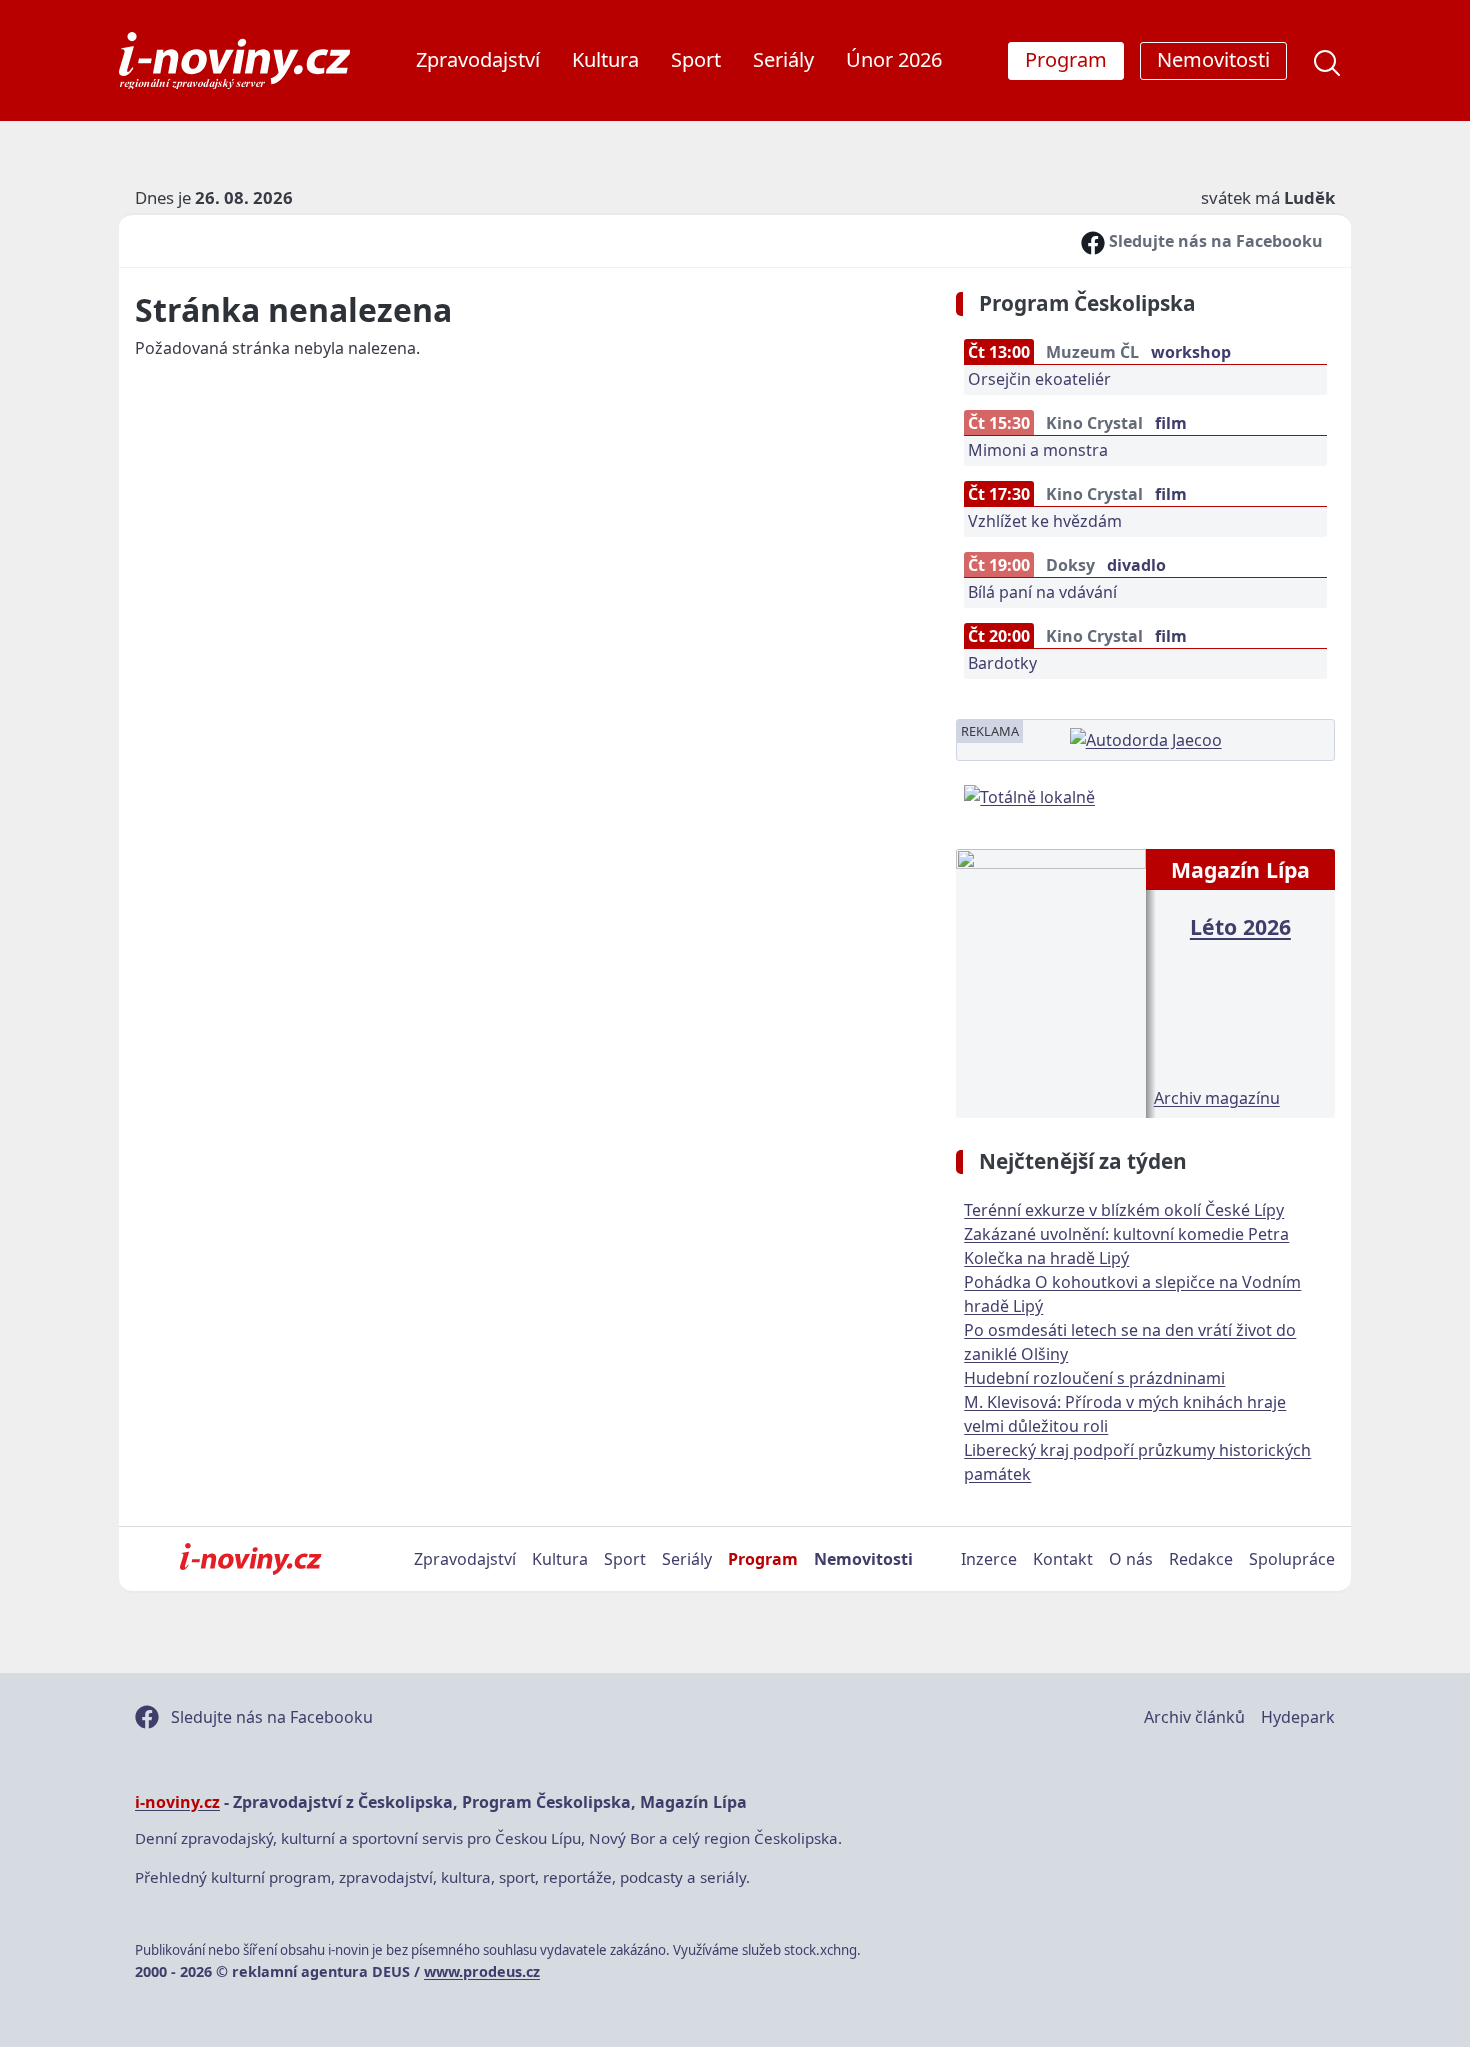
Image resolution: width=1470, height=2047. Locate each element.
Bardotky (1002, 663)
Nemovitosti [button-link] (1213, 59)
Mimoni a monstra (1038, 450)
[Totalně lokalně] (1029, 795)
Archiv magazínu (1217, 1098)
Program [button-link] (1066, 59)
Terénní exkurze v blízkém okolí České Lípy (1124, 1210)
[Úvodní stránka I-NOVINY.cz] (250, 1559)
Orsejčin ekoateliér (1039, 379)
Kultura (605, 59)
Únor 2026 (894, 59)
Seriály (783, 59)
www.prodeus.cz (482, 1971)
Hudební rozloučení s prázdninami (1094, 1378)
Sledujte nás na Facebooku (1214, 241)
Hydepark (1298, 1717)
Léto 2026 (1240, 926)
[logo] (234, 60)
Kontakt (1063, 1559)
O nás (1131, 1559)
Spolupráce (1292, 1559)
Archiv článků (1194, 1717)
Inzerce (989, 1559)
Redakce (1201, 1559)
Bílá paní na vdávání (1042, 592)
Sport (696, 59)
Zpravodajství (478, 59)
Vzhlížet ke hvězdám (1045, 521)
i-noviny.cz (177, 1802)
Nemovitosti (863, 1559)
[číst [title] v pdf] (1050, 981)
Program (763, 1559)
